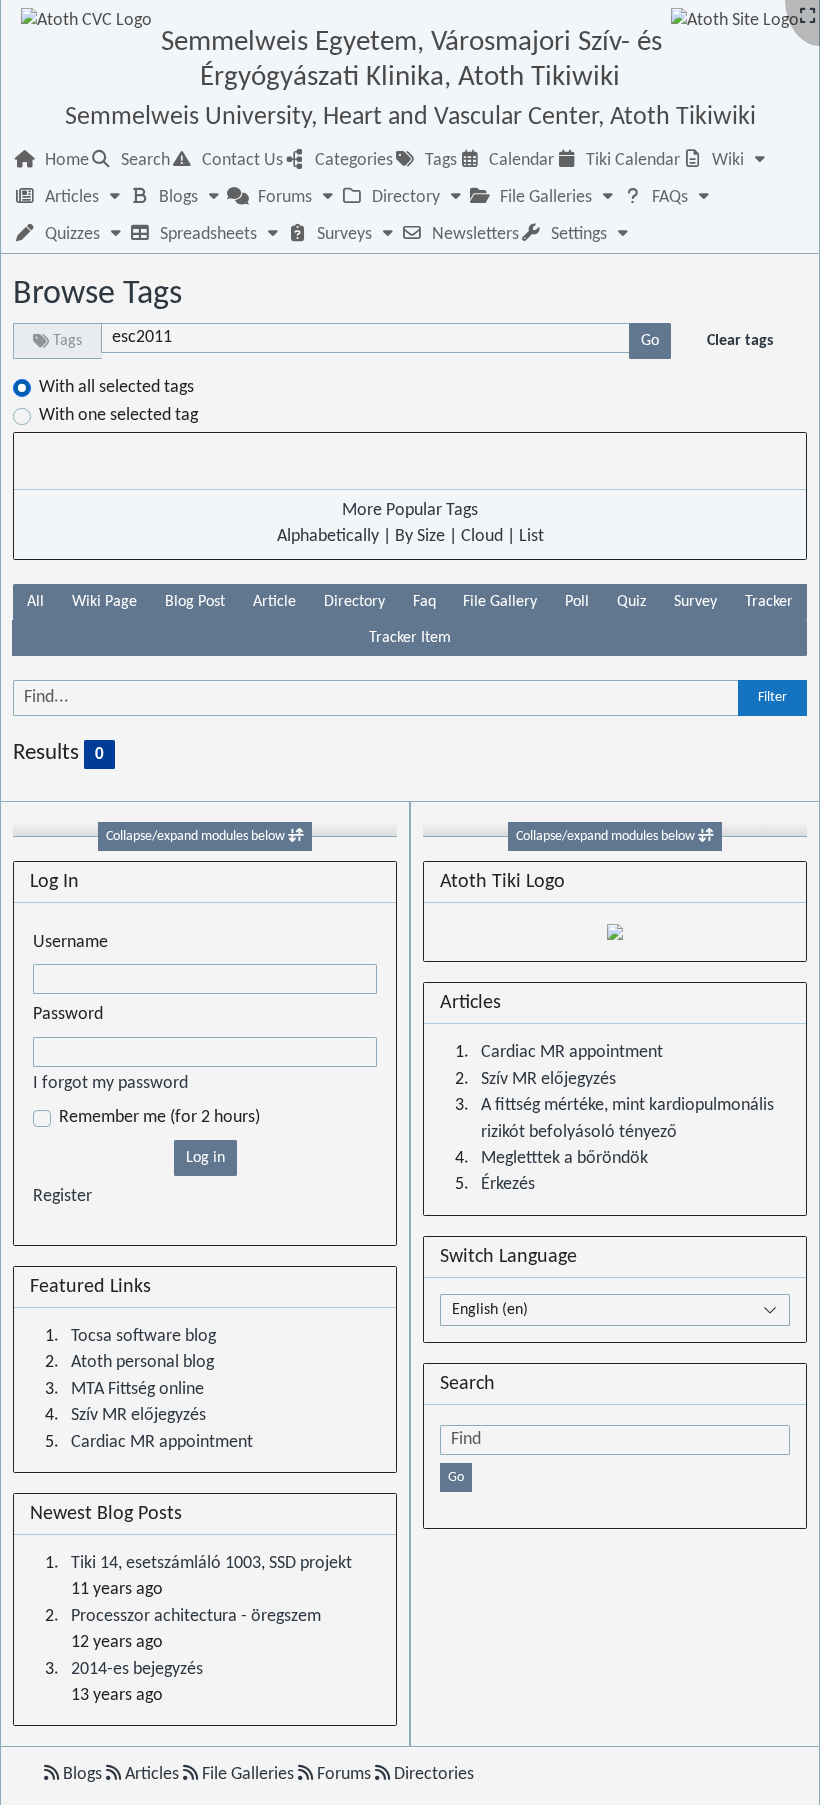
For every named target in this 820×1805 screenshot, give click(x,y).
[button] (726, 160)
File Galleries (248, 1774)
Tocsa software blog (143, 1336)
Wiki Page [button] (104, 602)
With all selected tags (116, 387)
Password (68, 1014)
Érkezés (508, 1184)
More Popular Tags (410, 510)
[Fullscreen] (807, 17)
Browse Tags (97, 294)
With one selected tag (118, 415)
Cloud (482, 536)
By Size (420, 536)
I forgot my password (110, 1083)
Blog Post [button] (195, 602)
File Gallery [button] (500, 602)
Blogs (82, 1774)
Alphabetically (328, 536)
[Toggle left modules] (296, 836)
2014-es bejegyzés (137, 1669)
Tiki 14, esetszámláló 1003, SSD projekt (211, 1563)
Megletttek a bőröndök (564, 1158)
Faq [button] (424, 602)
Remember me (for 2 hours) (159, 1117)
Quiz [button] (631, 602)
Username (70, 942)
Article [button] (274, 602)
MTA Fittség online (137, 1389)
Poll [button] (577, 602)
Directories (432, 1774)
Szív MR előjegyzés (138, 1415)
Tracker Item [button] (410, 638)
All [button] (35, 602)
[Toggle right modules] (706, 836)
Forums (344, 1774)
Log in (205, 1158)
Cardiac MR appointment (162, 1442)
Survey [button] (695, 602)
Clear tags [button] (740, 341)
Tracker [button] (769, 602)
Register (62, 1196)
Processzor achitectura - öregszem (196, 1616)
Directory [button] (354, 602)
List (531, 536)
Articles (152, 1774)
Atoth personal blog (142, 1362)
